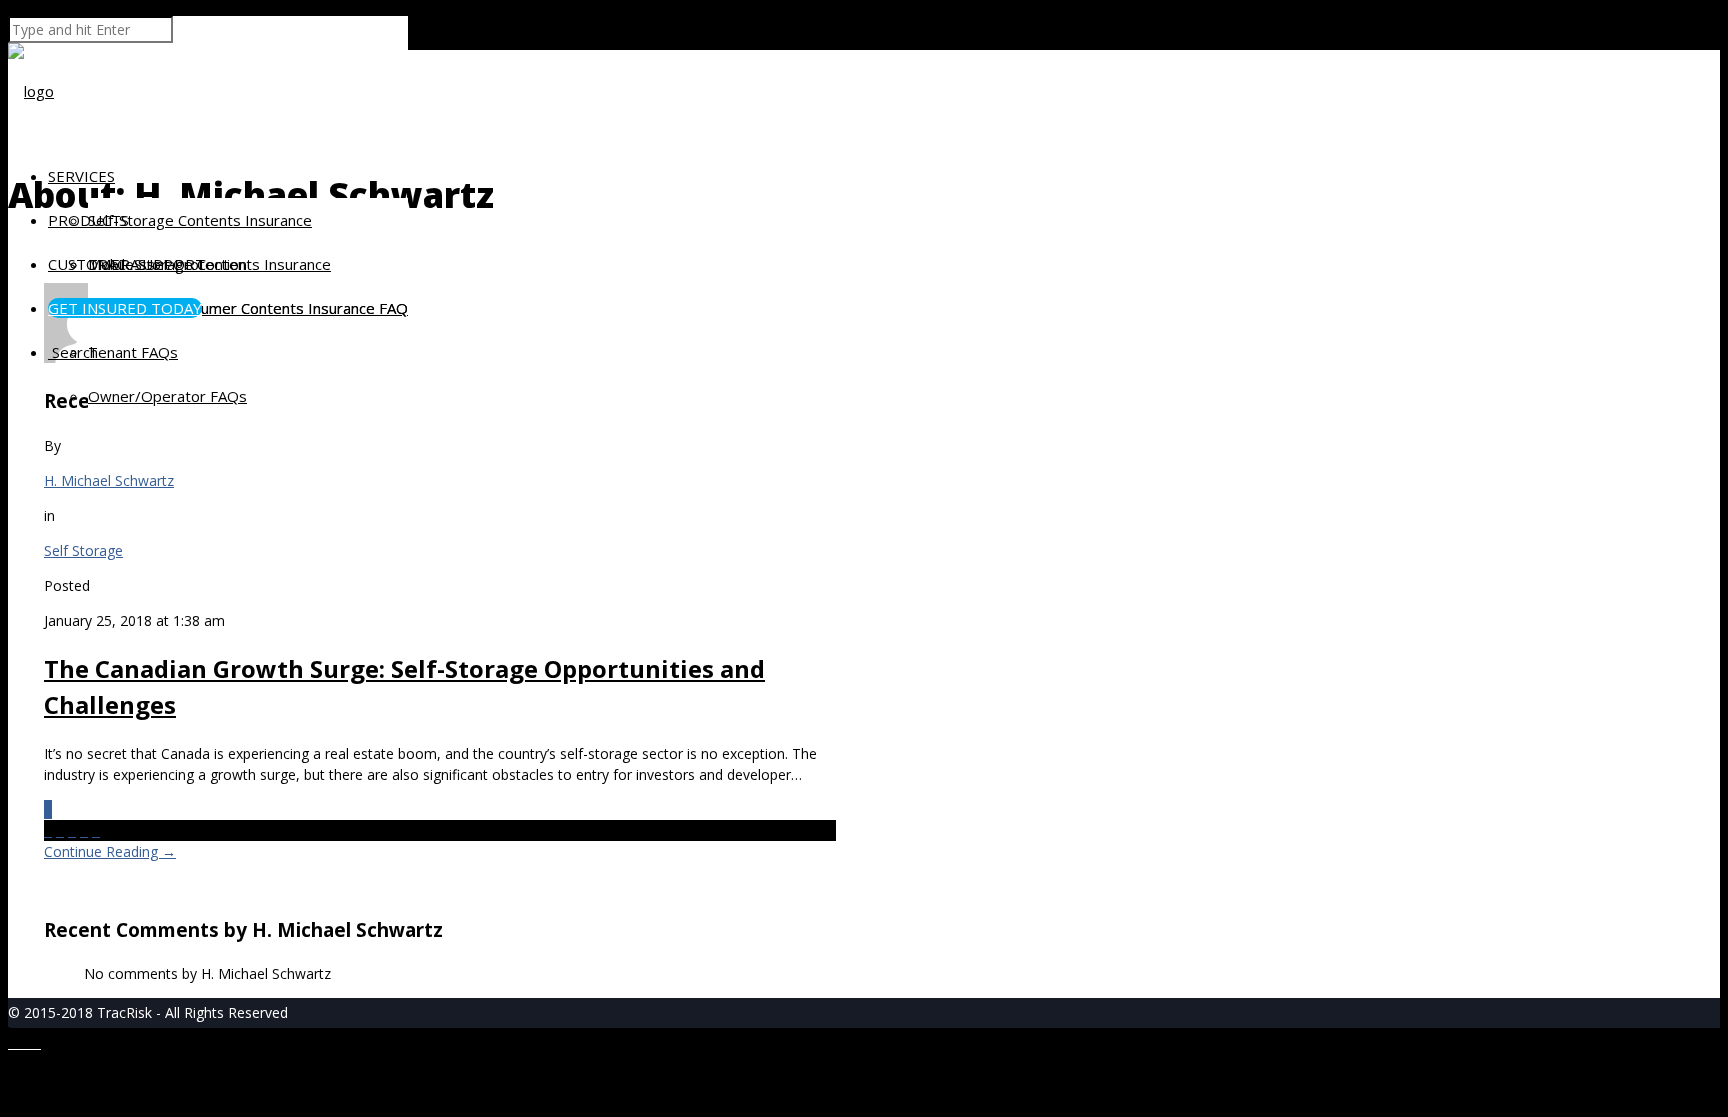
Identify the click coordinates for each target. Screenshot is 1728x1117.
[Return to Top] (9, 1036)
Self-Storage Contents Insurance (200, 220)
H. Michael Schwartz (109, 480)
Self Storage (83, 550)
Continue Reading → (110, 851)
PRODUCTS (88, 220)
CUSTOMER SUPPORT (126, 264)
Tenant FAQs (133, 352)
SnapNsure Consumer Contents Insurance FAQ (248, 308)
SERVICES (81, 176)
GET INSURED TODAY (125, 308)
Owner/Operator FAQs (167, 396)
